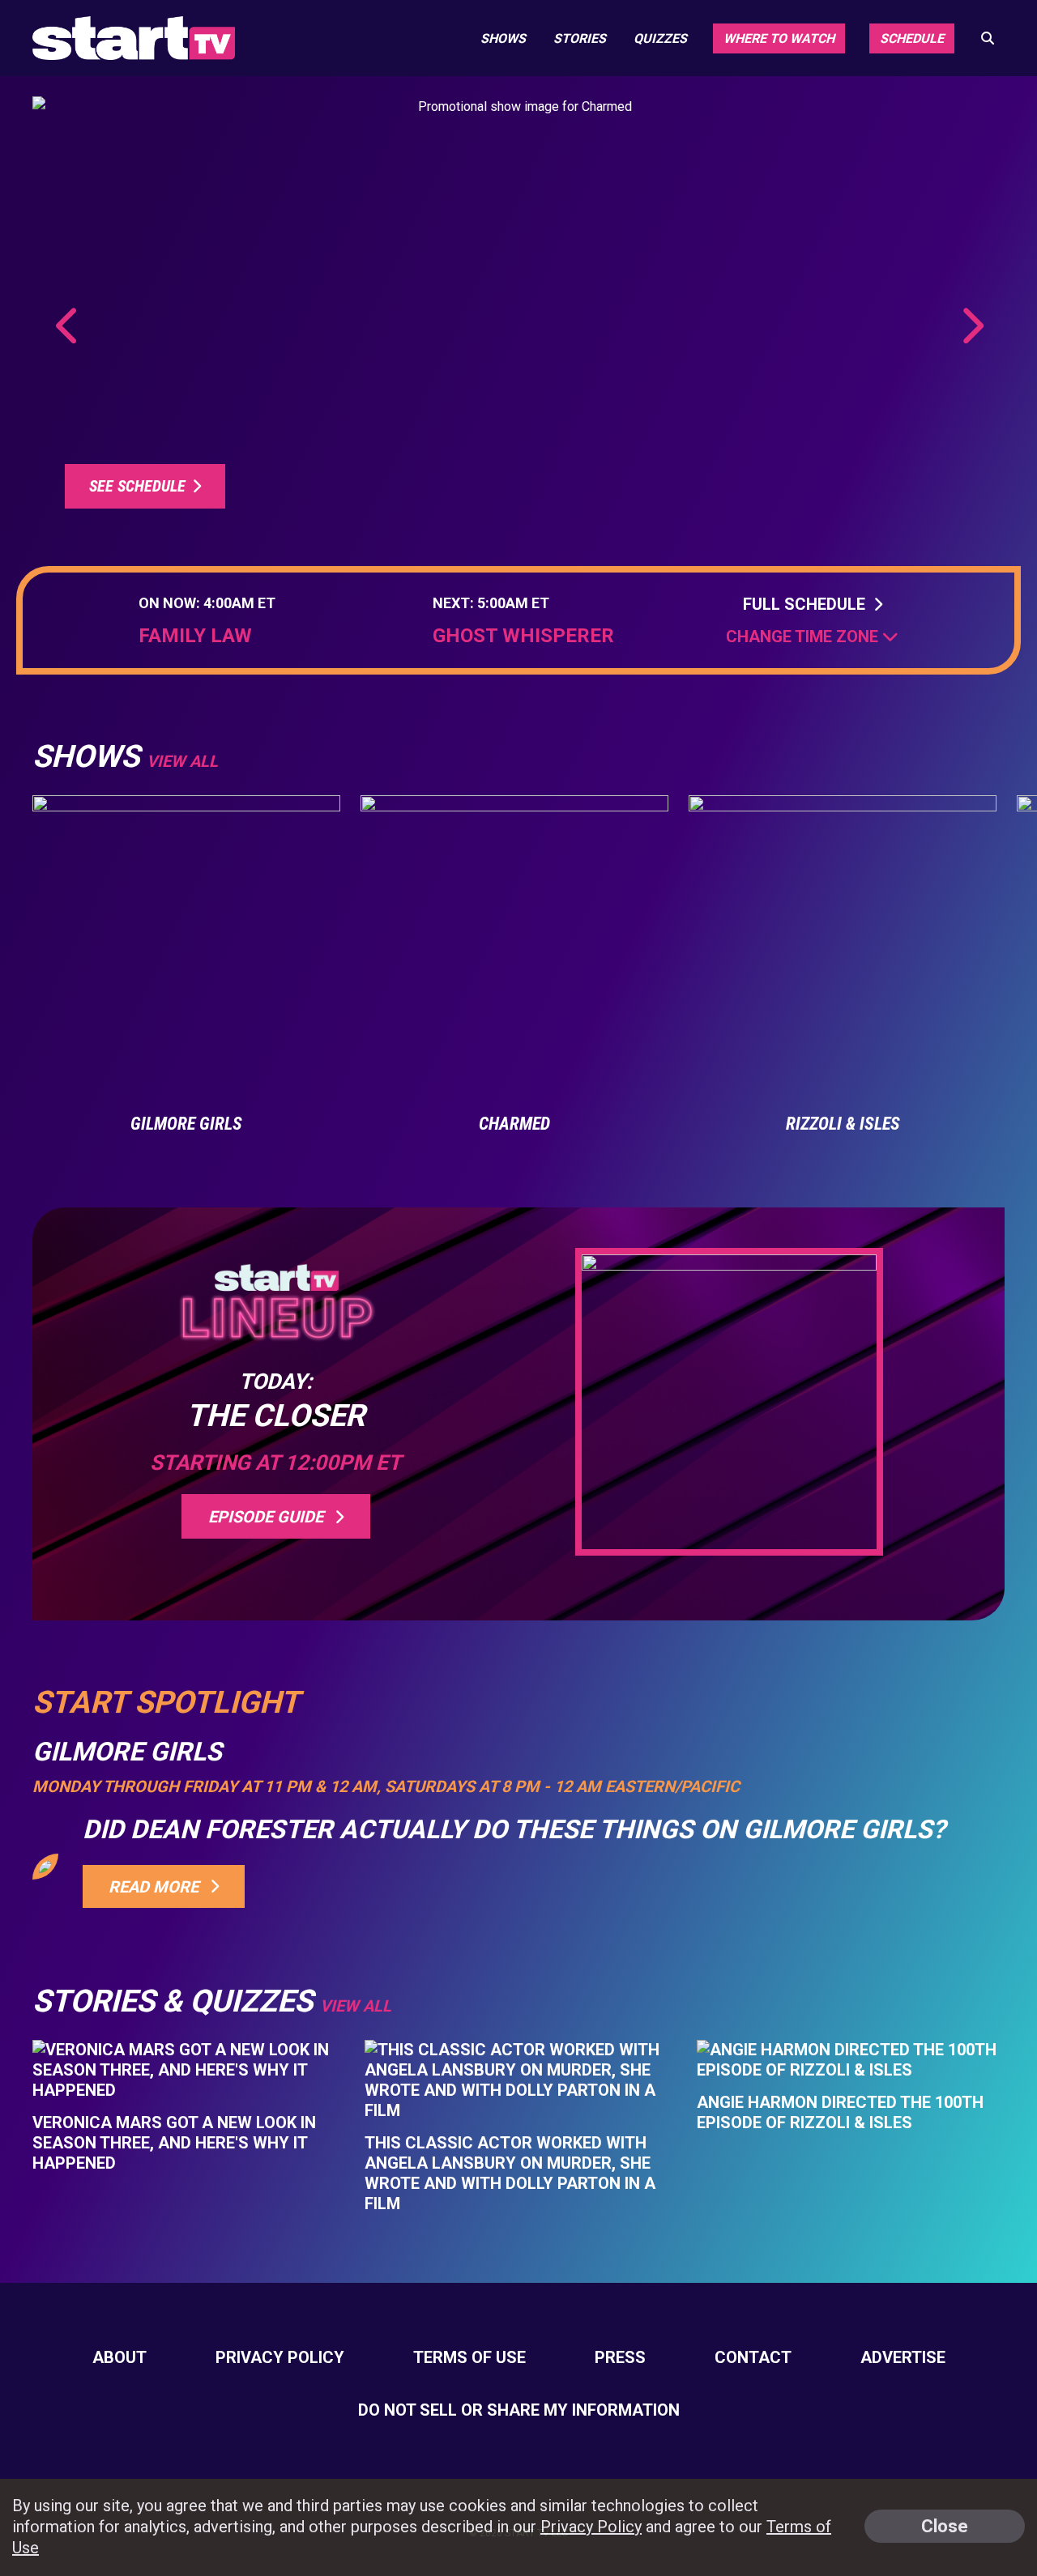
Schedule (912, 38)
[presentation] (68, 326)
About (119, 2357)
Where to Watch (779, 38)
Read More (158, 1887)
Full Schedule (808, 604)
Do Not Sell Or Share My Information (519, 2410)
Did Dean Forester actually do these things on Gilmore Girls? (514, 1829)
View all (182, 761)
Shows (503, 38)
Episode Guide (270, 1517)
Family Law (195, 636)
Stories (580, 38)
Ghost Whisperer (523, 636)
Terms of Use (469, 2357)
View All (356, 2006)
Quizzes (660, 38)
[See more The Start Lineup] (518, 315)
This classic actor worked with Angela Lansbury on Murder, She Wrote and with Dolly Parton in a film (510, 2173)
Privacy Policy (280, 2357)
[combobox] (812, 637)
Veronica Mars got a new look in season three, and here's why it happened (174, 2143)
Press (620, 2357)
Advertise (903, 2357)
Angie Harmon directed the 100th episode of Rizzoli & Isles (840, 2112)
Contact (753, 2357)
